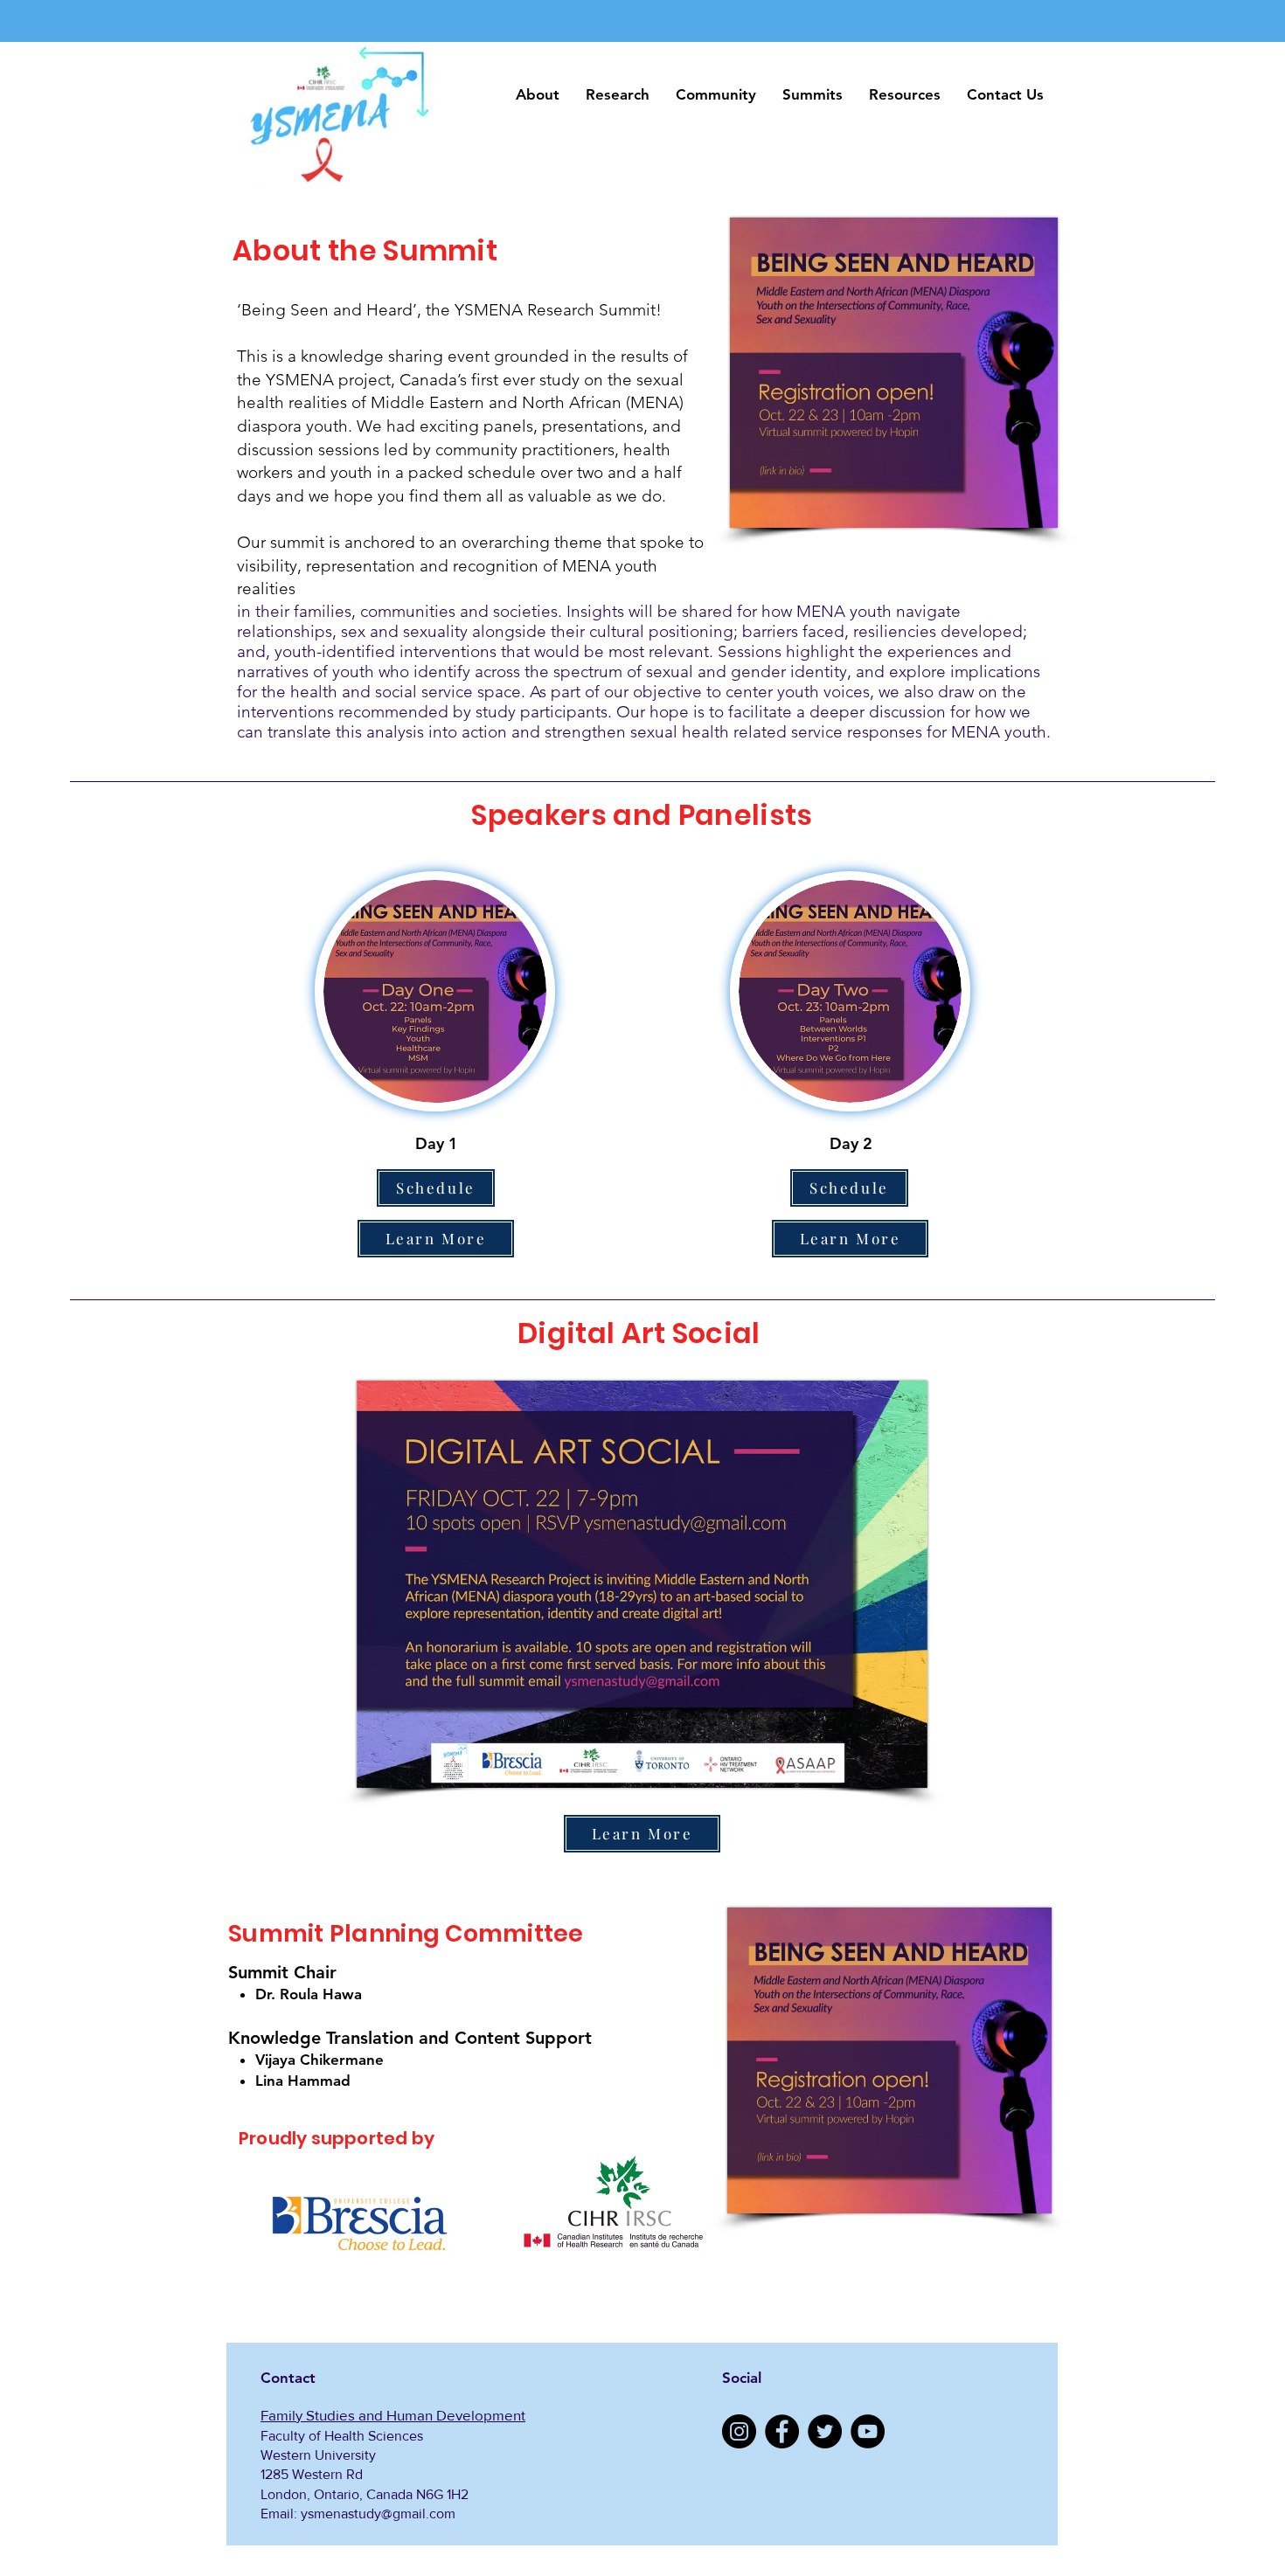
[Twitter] (825, 2431)
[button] (538, 95)
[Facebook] (782, 2431)
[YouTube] (868, 2431)
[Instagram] (739, 2431)
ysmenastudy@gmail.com (378, 2514)
